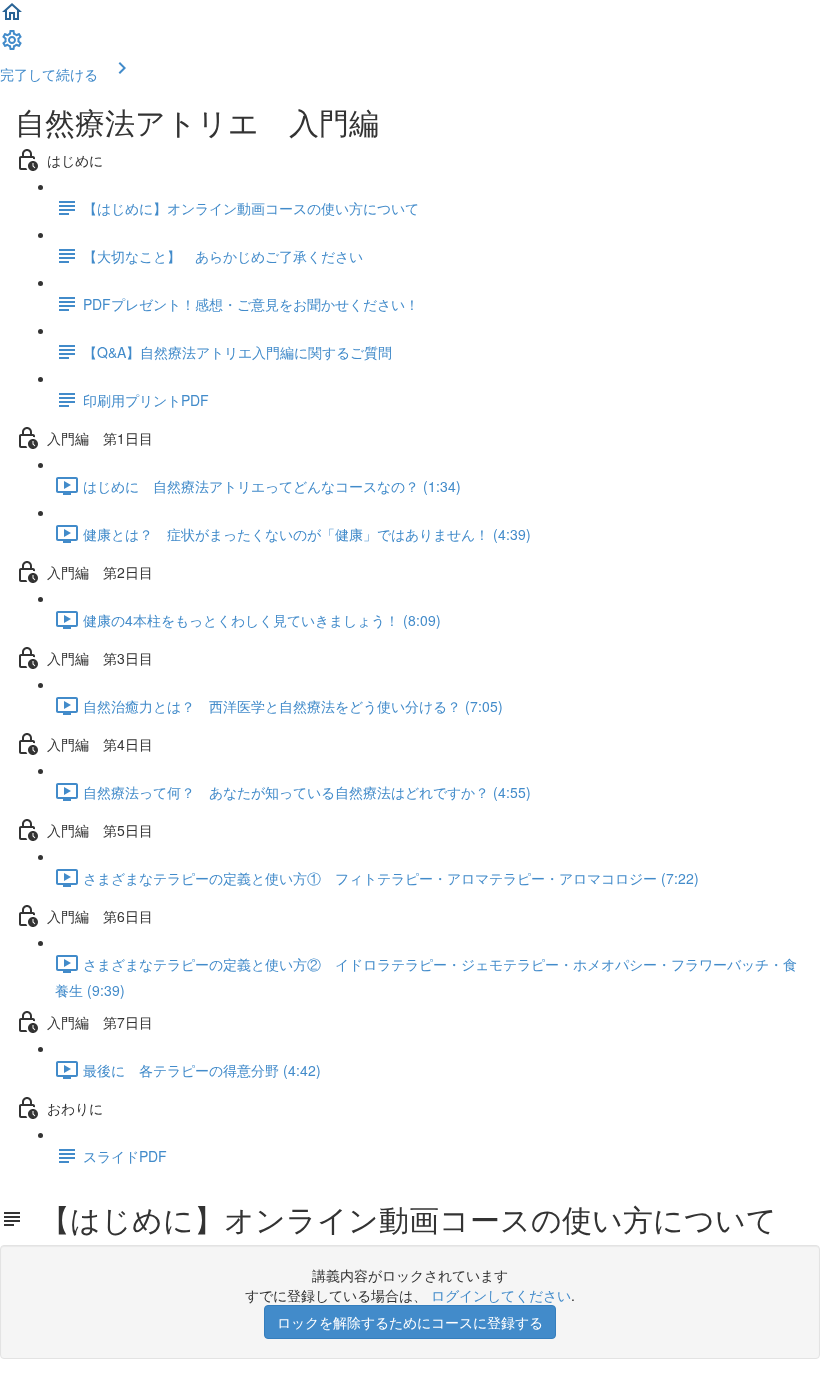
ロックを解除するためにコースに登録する (410, 1322)
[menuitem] (12, 46)
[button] (12, 18)
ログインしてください (501, 1295)
